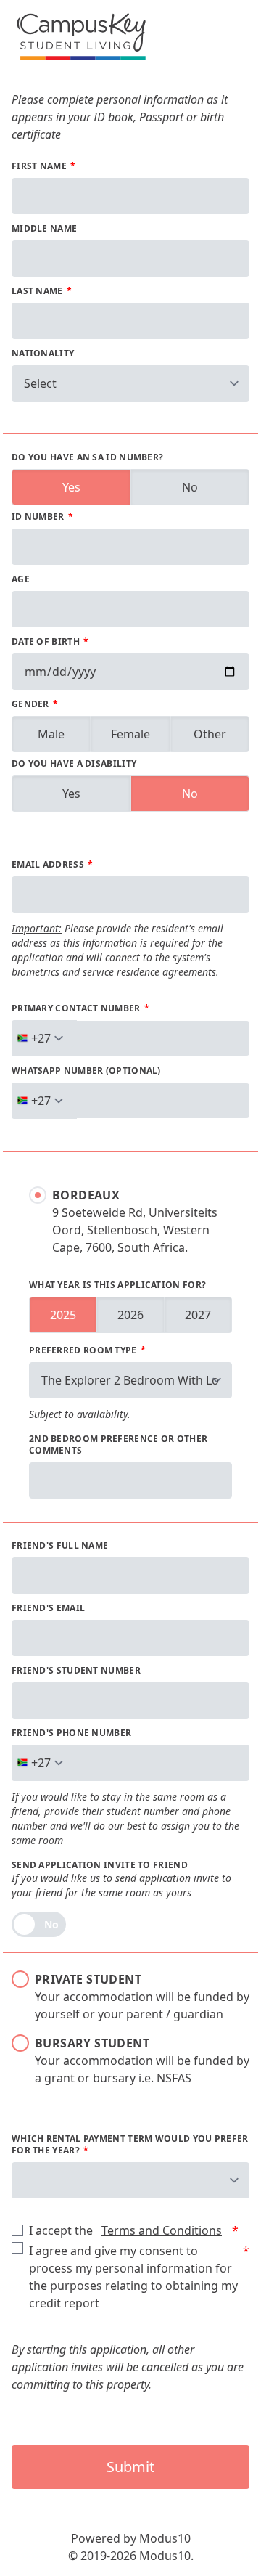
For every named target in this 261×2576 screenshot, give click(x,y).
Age (21, 579)
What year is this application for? (117, 1285)
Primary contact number (77, 1008)
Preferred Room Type (84, 1350)
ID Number (39, 517)
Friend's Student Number (76, 1671)
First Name (40, 166)
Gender (32, 704)
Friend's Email (48, 1608)
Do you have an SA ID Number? (87, 457)
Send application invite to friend (100, 1865)
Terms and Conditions (162, 2230)
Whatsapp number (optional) (86, 1071)
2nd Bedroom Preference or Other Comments (118, 1445)
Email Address (49, 865)
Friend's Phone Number (71, 1733)
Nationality (43, 354)
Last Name (38, 291)
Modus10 (165, 2538)
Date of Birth (47, 642)
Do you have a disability (74, 764)
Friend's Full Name (60, 1546)
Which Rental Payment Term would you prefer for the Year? (130, 2145)
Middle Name (44, 229)
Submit (130, 2467)
